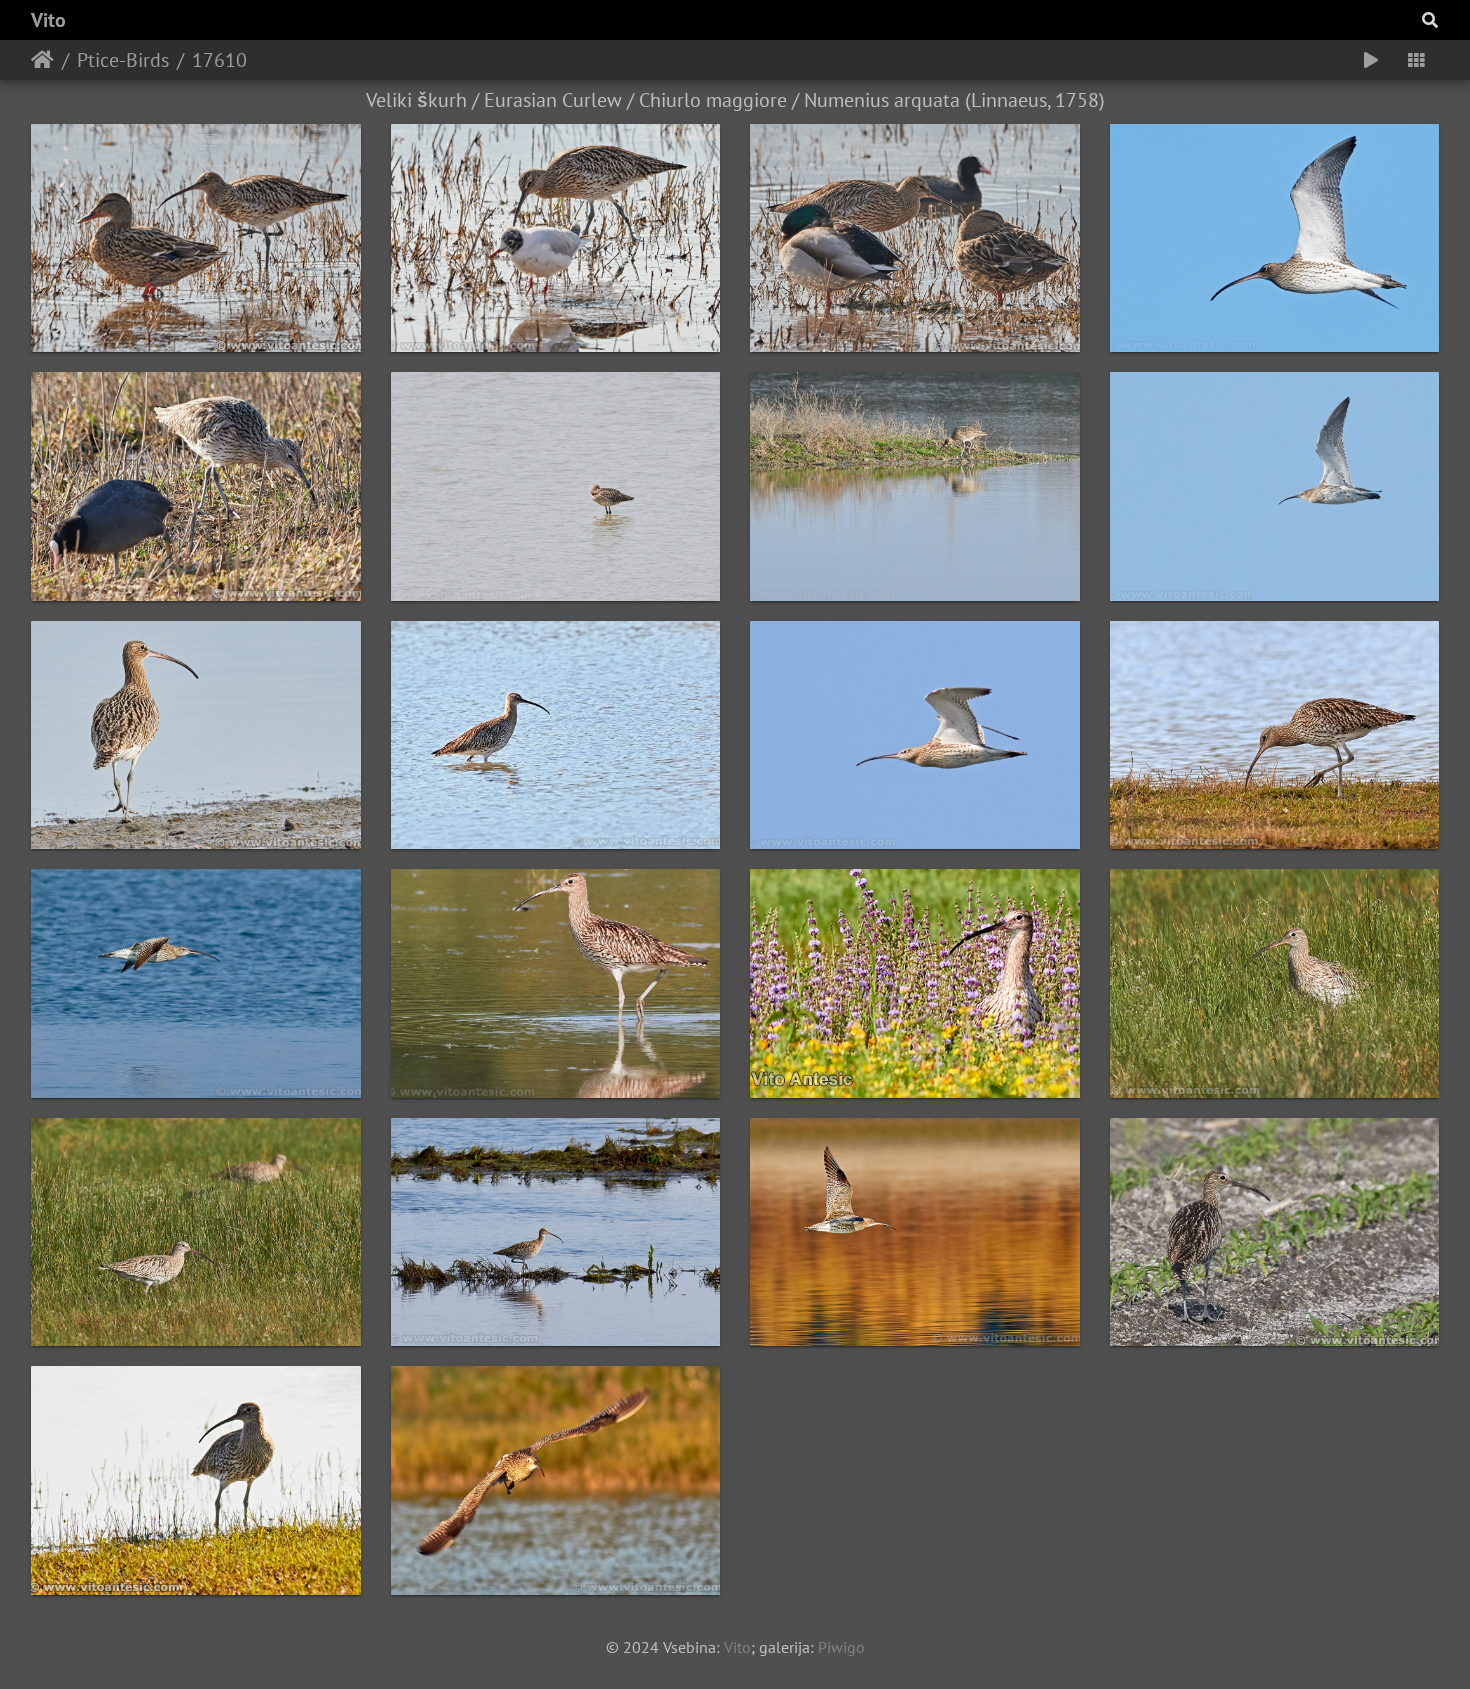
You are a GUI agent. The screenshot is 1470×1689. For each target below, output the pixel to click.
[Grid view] (1416, 60)
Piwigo (841, 1647)
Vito (48, 20)
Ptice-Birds (123, 60)
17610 (219, 60)
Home (42, 60)
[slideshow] (1371, 60)
